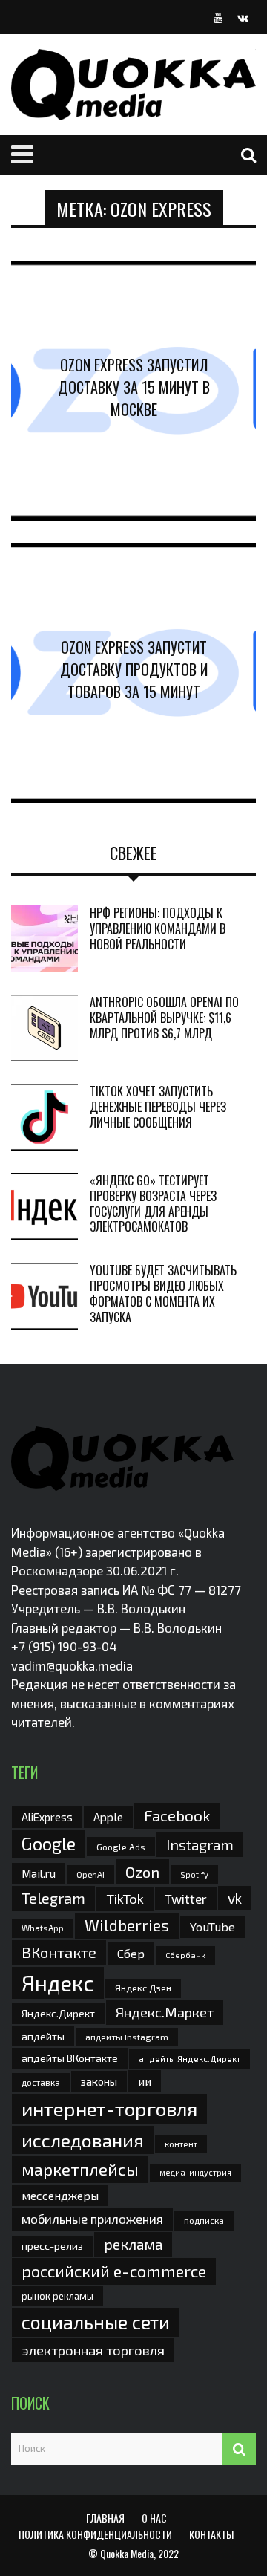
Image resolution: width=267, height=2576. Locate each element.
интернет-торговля (109, 2108)
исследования (83, 2140)
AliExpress (47, 1817)
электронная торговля (93, 2350)
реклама (133, 2244)
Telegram (53, 1898)
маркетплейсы (80, 2169)
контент (181, 2144)
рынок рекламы (57, 2296)
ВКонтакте (59, 1952)
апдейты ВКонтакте (70, 2058)
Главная (105, 2518)
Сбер (131, 1953)
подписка (204, 2220)
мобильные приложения (92, 2219)
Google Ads (121, 1847)
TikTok (125, 1899)
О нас (154, 2518)
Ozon (142, 1872)
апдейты (43, 2036)
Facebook (177, 1815)
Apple (108, 1816)
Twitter (186, 1899)
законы (99, 2081)
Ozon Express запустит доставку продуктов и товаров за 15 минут (134, 669)
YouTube (212, 1926)
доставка (41, 2082)
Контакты (211, 2534)
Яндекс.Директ (58, 2013)
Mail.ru (39, 1873)
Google (49, 1844)
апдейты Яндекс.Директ (189, 2059)
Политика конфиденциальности (95, 2534)
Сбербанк (185, 1955)
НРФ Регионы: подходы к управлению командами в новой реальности (158, 928)
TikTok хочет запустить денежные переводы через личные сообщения (158, 1107)
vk (235, 1898)
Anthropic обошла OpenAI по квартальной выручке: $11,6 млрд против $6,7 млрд (164, 1018)
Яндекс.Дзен (143, 1988)
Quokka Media (127, 2553)
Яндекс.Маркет (165, 2012)
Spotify (194, 1874)
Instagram (200, 1844)
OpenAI (90, 1874)
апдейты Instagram (127, 2037)
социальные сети (96, 2322)
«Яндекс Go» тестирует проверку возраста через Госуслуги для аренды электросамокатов (153, 1203)
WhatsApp (43, 1928)
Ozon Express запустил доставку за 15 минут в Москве (134, 387)
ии (145, 2081)
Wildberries (127, 1925)
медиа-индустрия (195, 2172)
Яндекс (58, 1983)
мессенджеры (60, 2195)
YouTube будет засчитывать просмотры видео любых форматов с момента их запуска (163, 1293)
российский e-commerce (114, 2271)
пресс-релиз (52, 2246)
